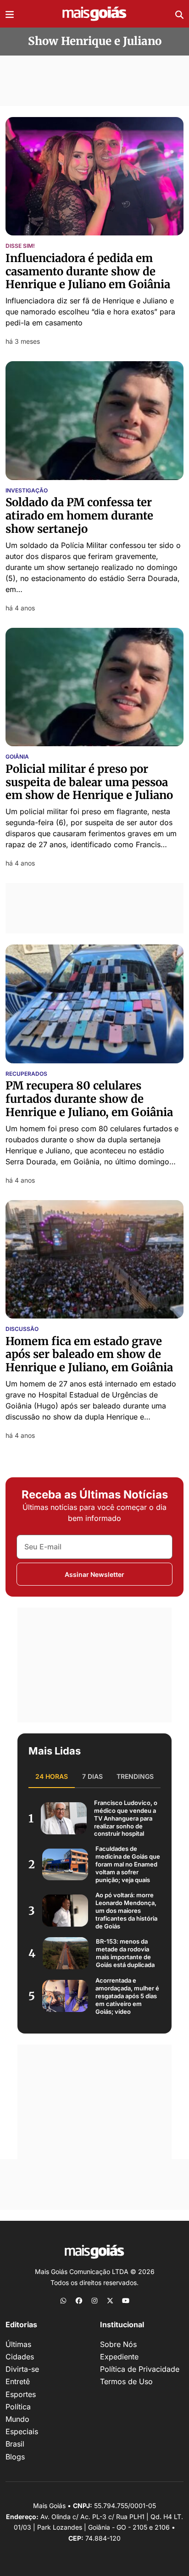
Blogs (15, 2457)
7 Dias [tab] (92, 1776)
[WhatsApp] (63, 2300)
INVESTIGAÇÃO (27, 491)
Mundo (17, 2419)
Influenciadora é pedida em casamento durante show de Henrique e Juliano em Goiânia (88, 271)
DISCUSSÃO (22, 1329)
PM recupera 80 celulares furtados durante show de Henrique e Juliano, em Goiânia (89, 1099)
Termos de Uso (126, 2381)
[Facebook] (79, 2300)
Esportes (21, 2394)
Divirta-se (22, 2369)
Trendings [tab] (135, 1776)
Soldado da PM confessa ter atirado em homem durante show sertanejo (79, 516)
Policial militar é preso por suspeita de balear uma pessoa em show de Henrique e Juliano (89, 782)
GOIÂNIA (17, 757)
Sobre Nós (118, 2344)
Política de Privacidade (140, 2369)
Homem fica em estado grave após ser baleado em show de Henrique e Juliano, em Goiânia (89, 1355)
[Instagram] (94, 2300)
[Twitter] (110, 2300)
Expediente (119, 2357)
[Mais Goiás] (94, 14)
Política (18, 2407)
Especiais (22, 2431)
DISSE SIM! (20, 246)
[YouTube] (126, 2300)
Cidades (20, 2357)
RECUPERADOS (26, 1074)
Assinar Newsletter (94, 1574)
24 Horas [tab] (52, 1776)
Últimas (18, 2344)
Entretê (18, 2381)
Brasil (15, 2444)
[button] (10, 14)
